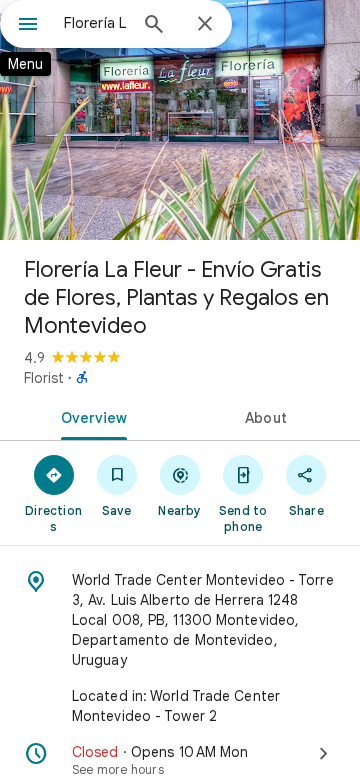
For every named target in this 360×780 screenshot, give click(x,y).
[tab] (90, 416)
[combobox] (95, 23)
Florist (44, 378)
